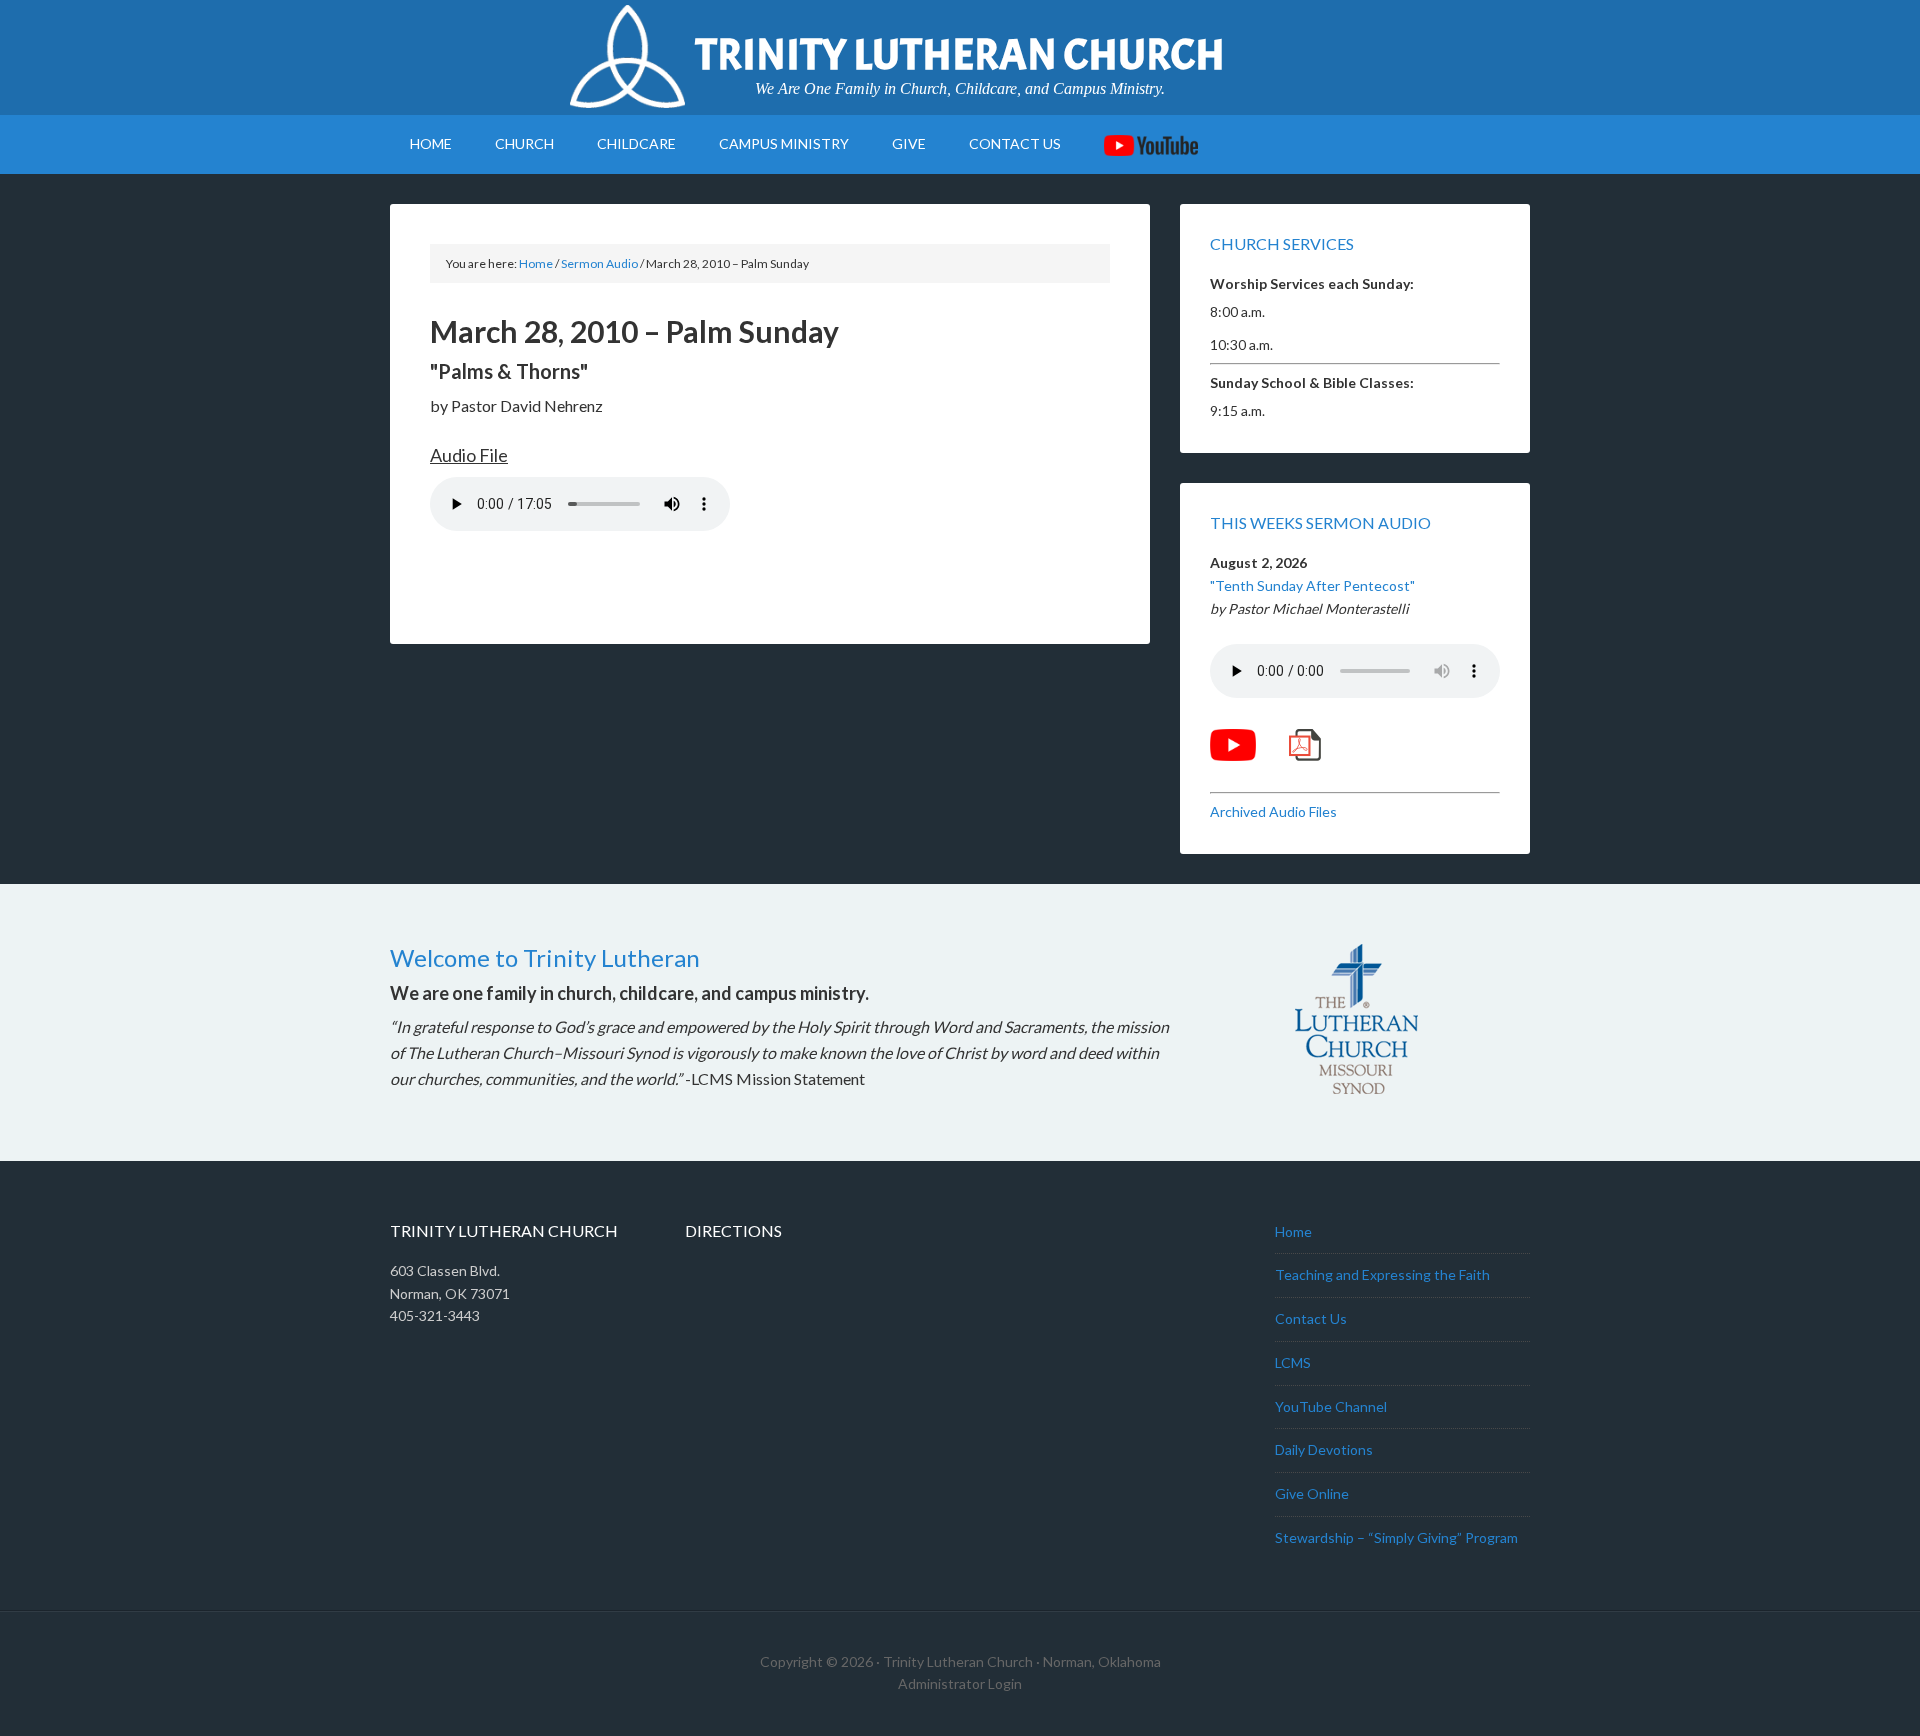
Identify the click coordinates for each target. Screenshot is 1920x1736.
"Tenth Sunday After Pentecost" (1312, 585)
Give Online (1312, 1493)
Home (1293, 1231)
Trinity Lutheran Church (960, 55)
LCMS (1293, 1362)
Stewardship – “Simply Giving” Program (1396, 1537)
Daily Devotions (1324, 1449)
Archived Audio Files (1273, 811)
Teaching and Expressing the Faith (1382, 1274)
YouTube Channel (1331, 1406)
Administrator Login (960, 1683)
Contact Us (1311, 1318)
